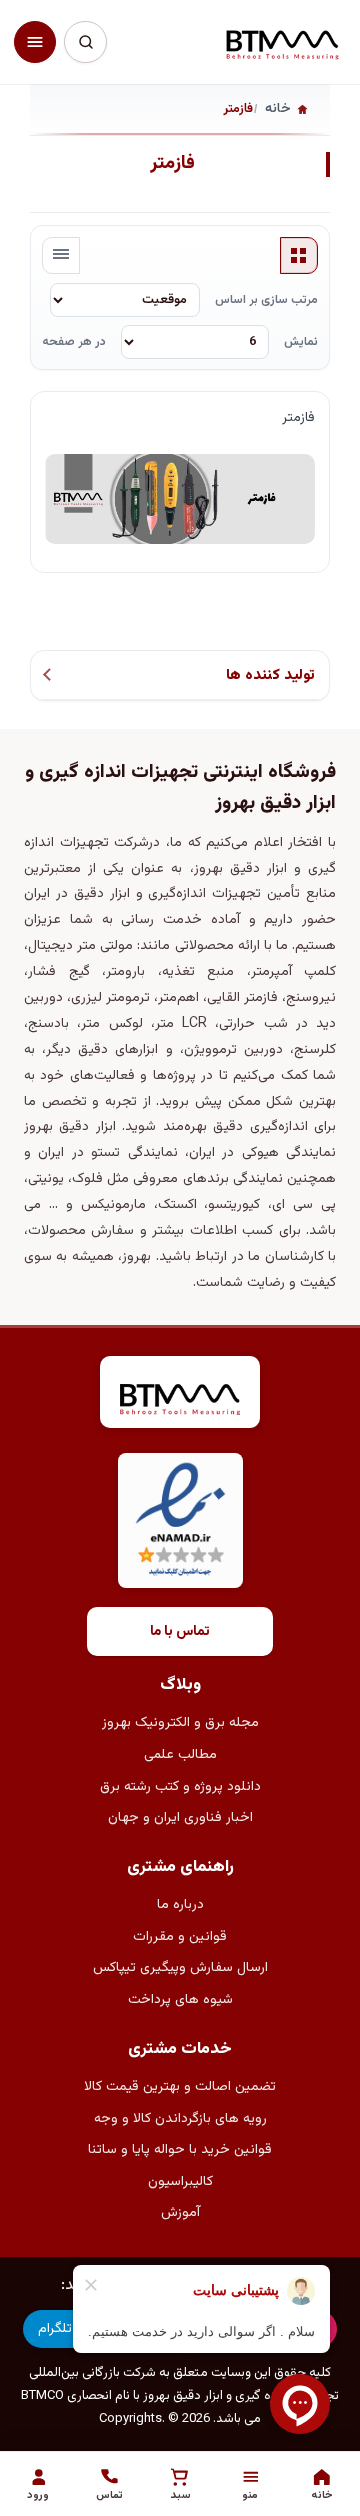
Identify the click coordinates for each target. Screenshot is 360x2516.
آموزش (180, 2213)
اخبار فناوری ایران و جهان (180, 1818)
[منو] (35, 42)
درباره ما (180, 1905)
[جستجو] (85, 42)
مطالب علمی (180, 1755)
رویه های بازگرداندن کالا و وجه (180, 2119)
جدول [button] (299, 256)
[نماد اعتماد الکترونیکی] (180, 1520)
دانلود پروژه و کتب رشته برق (180, 1787)
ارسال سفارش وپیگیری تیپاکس (180, 1968)
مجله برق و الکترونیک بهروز (180, 1723)
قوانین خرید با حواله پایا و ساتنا (180, 2150)
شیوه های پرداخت (180, 2000)
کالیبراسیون (180, 2182)
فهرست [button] (61, 256)
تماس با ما (180, 1632)
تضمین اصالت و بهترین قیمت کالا (180, 2087)
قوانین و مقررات (180, 1937)
